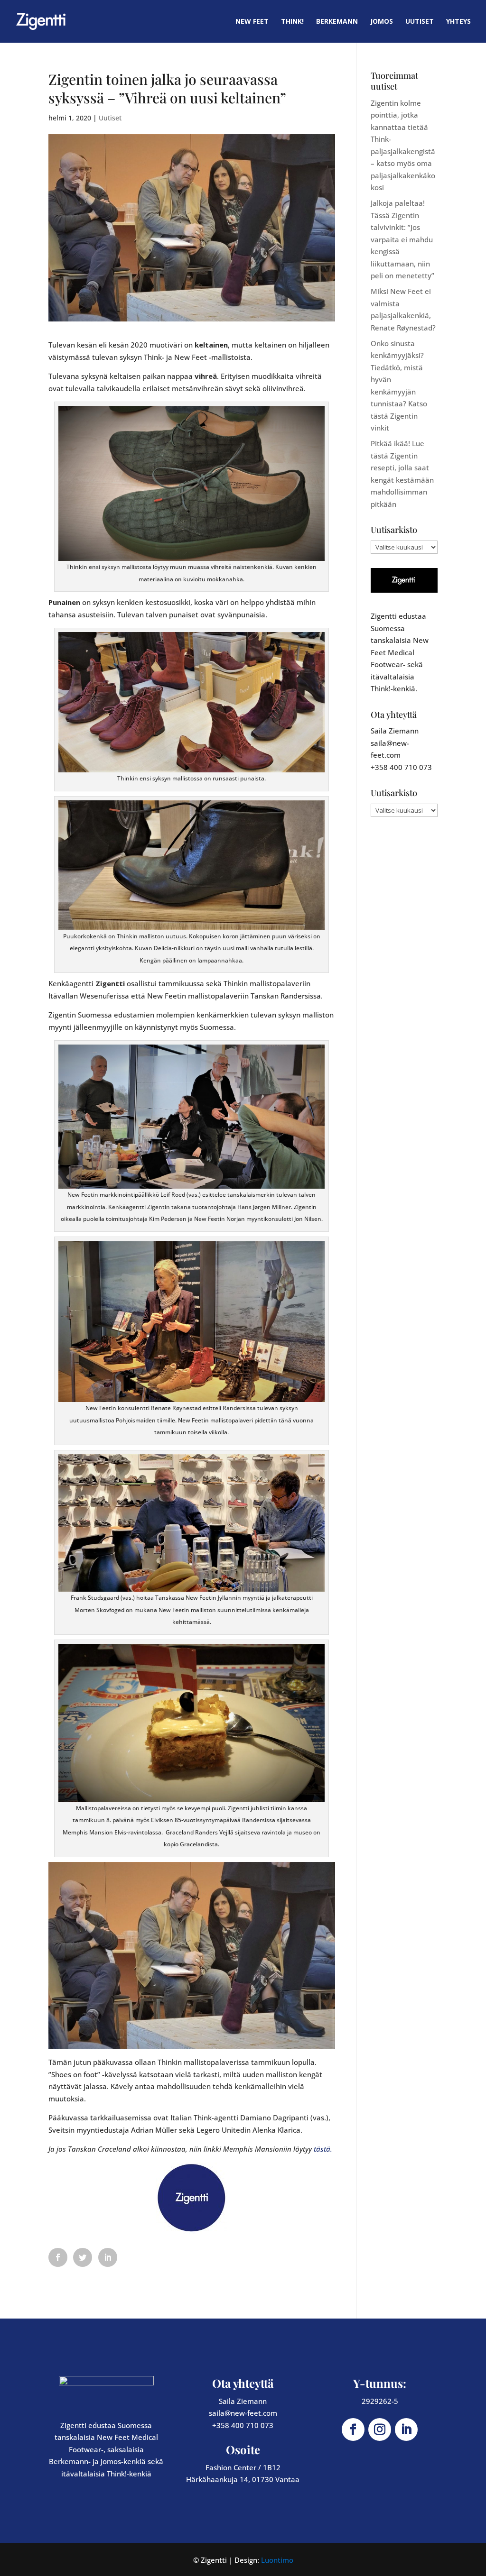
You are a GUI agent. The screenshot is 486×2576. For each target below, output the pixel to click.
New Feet (252, 22)
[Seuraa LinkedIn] (406, 2429)
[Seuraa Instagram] (380, 2429)
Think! (292, 22)
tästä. (323, 2149)
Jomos (382, 22)
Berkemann (337, 22)
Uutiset (420, 22)
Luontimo (277, 2560)
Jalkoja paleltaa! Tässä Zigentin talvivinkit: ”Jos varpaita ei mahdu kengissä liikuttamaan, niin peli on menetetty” (402, 239)
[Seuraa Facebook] (353, 2429)
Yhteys (458, 22)
